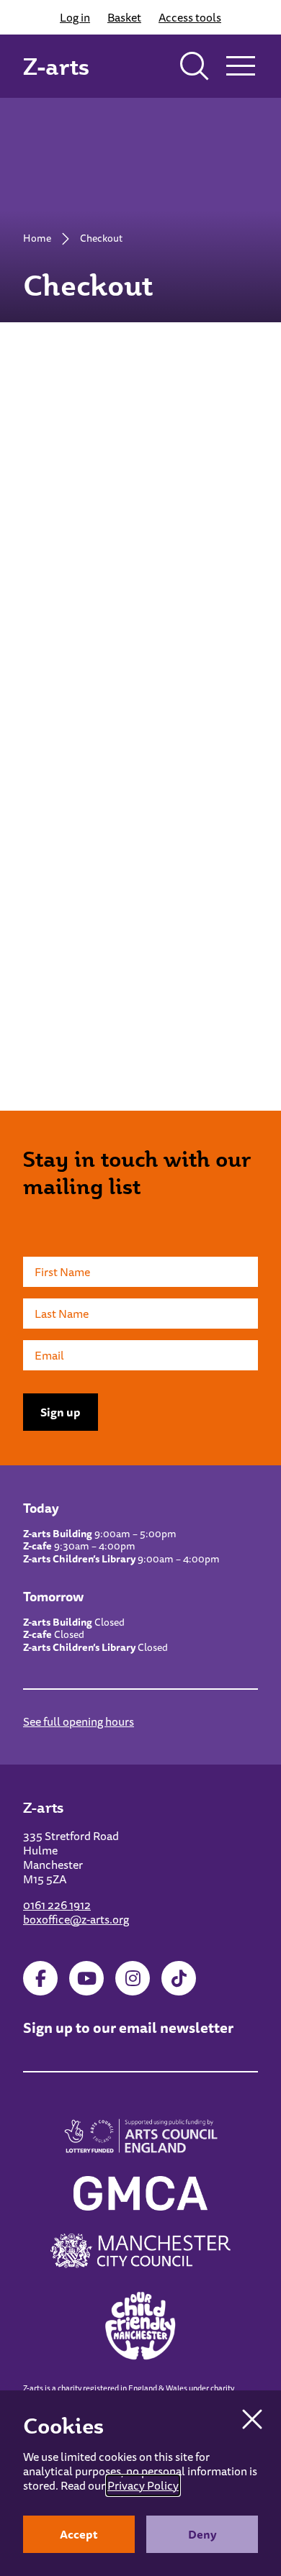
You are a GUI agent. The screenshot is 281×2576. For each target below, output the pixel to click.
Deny (202, 2534)
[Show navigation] (241, 66)
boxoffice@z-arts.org (76, 1919)
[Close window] (252, 2419)
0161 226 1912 (57, 1905)
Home (37, 238)
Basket (124, 17)
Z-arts (56, 66)
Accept (79, 2534)
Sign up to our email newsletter (128, 2027)
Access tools (190, 17)
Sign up (61, 1412)
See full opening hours (79, 1721)
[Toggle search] (195, 66)
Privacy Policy (143, 2485)
